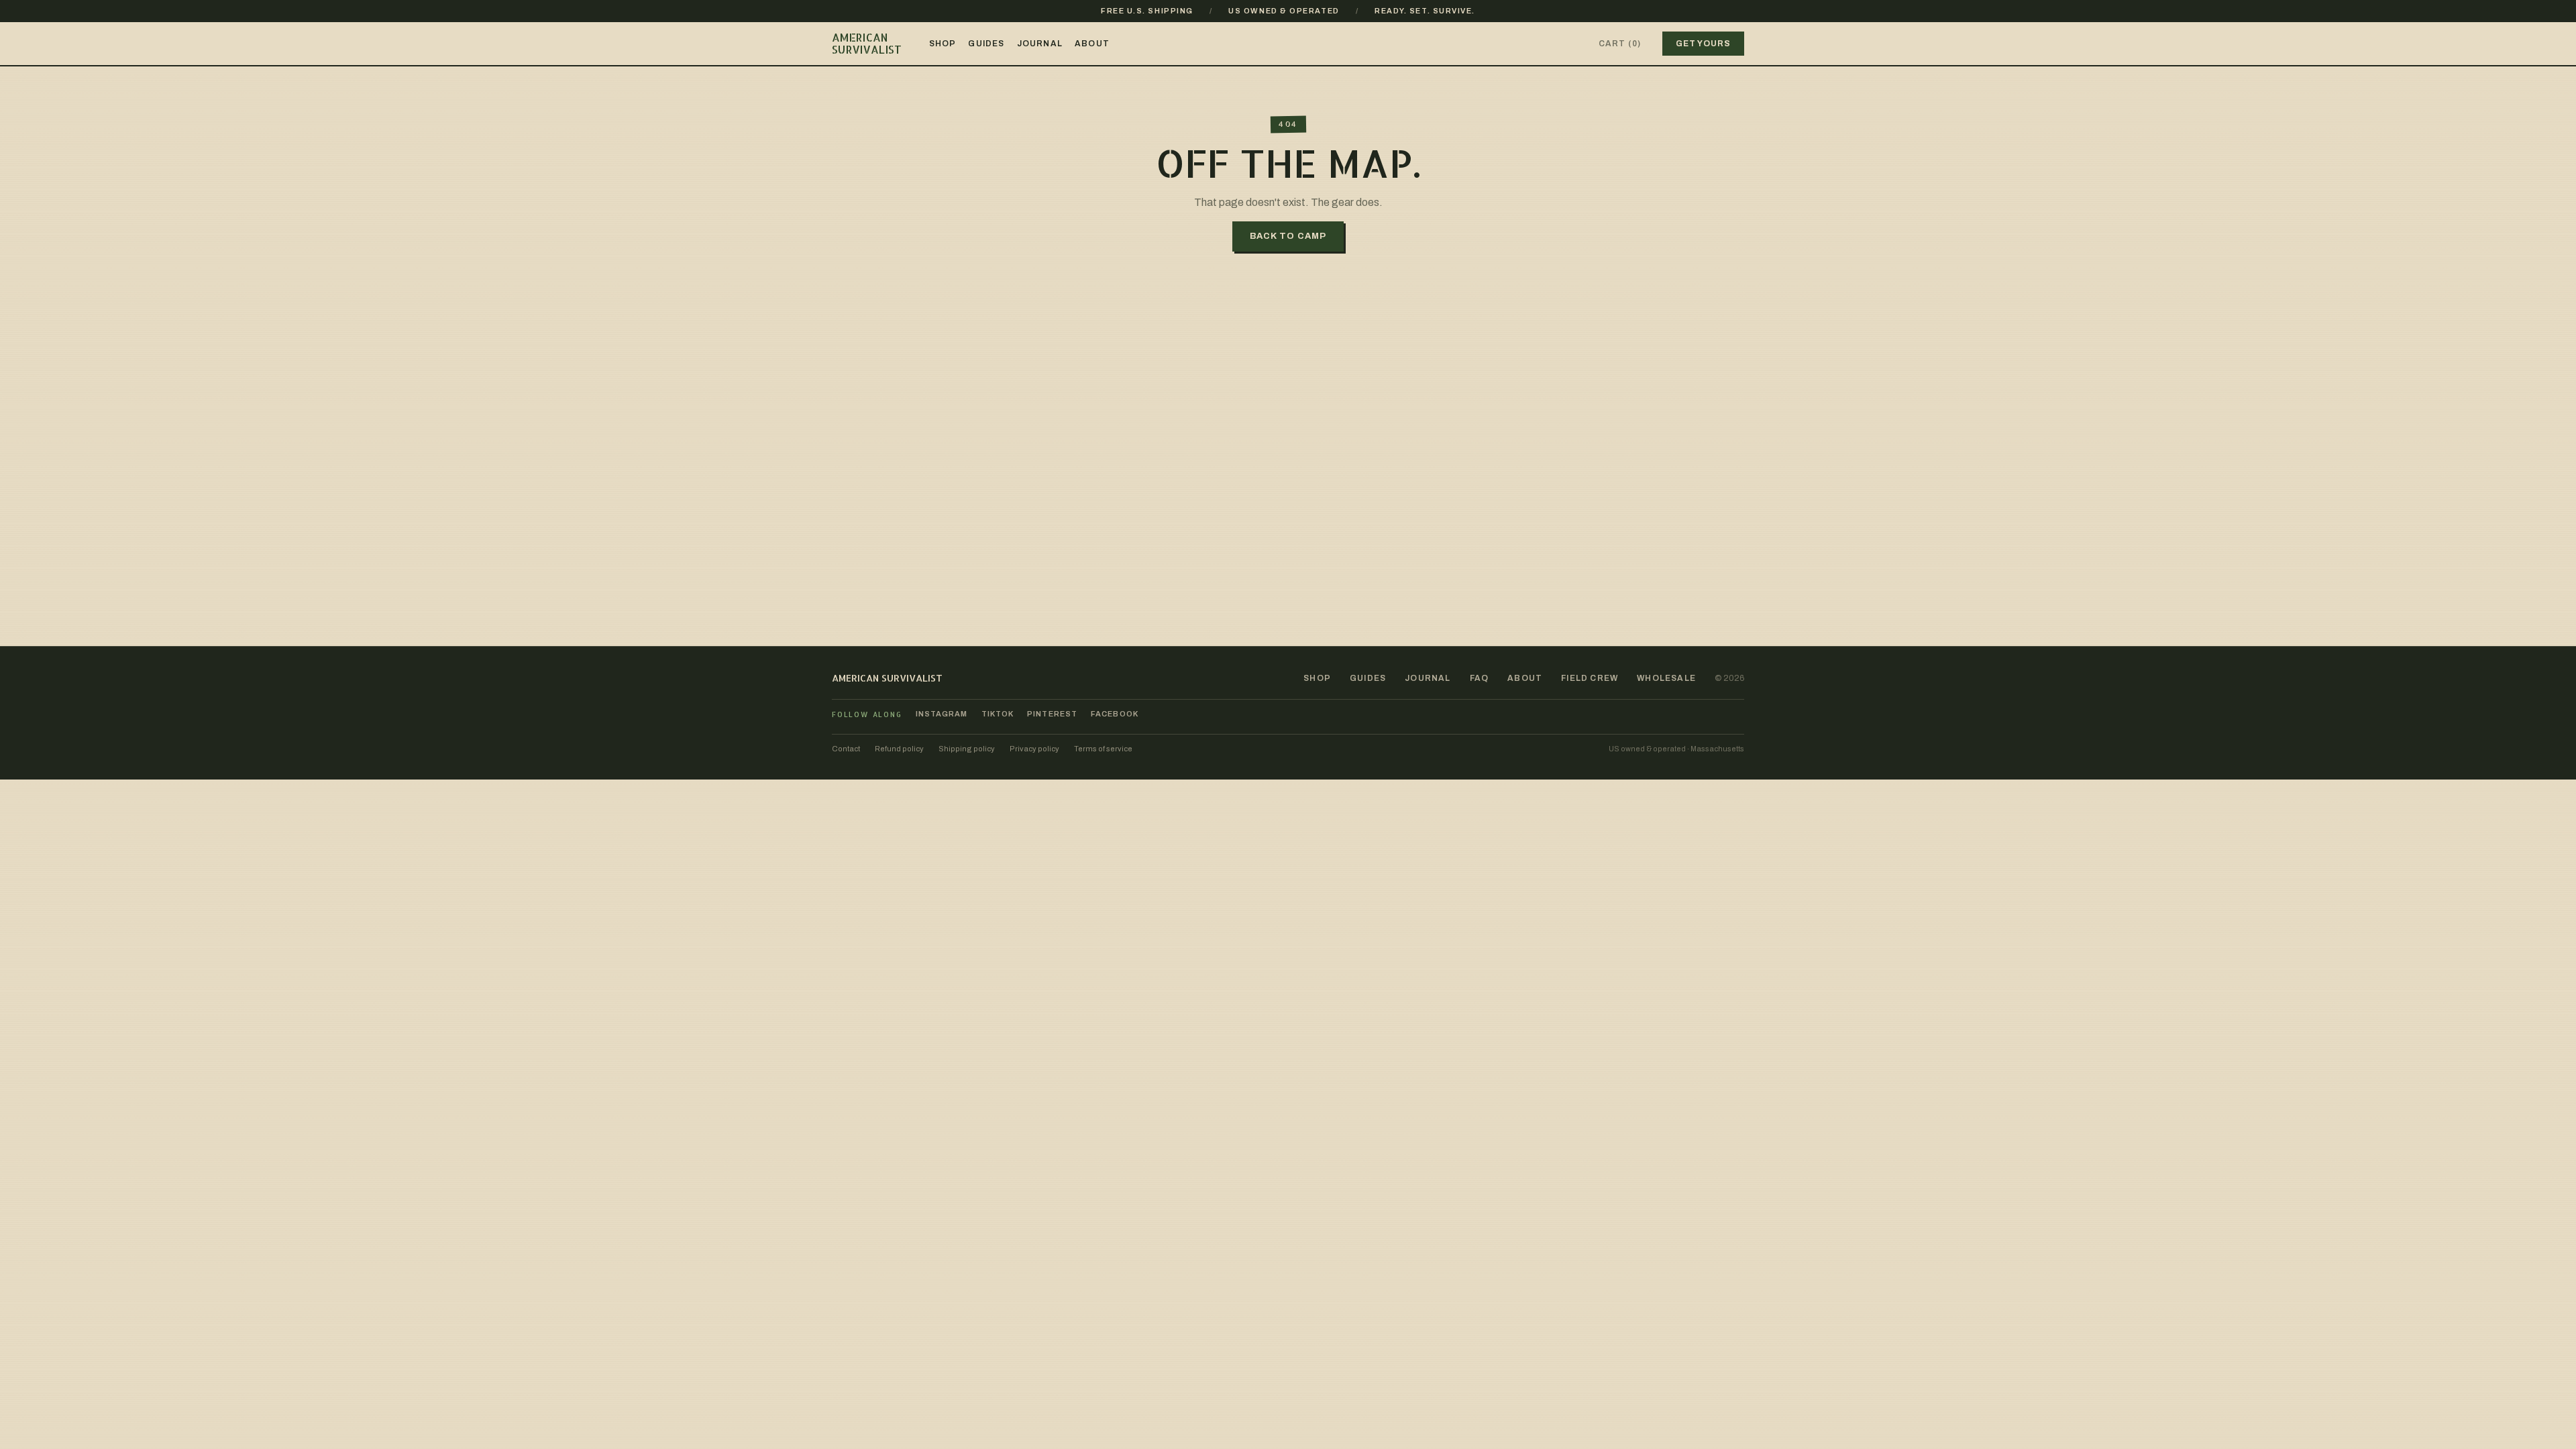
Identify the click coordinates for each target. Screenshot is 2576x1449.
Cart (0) (1620, 44)
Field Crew (1590, 678)
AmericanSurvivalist (867, 43)
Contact (846, 749)
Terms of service (1103, 749)
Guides (986, 44)
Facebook (1115, 714)
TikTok (998, 714)
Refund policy (899, 749)
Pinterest (1052, 714)
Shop (943, 44)
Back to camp (1288, 236)
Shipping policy (967, 749)
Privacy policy (1034, 749)
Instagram (942, 714)
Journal (1040, 44)
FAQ (1480, 678)
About (1092, 44)
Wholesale (1666, 678)
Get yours (1703, 44)
